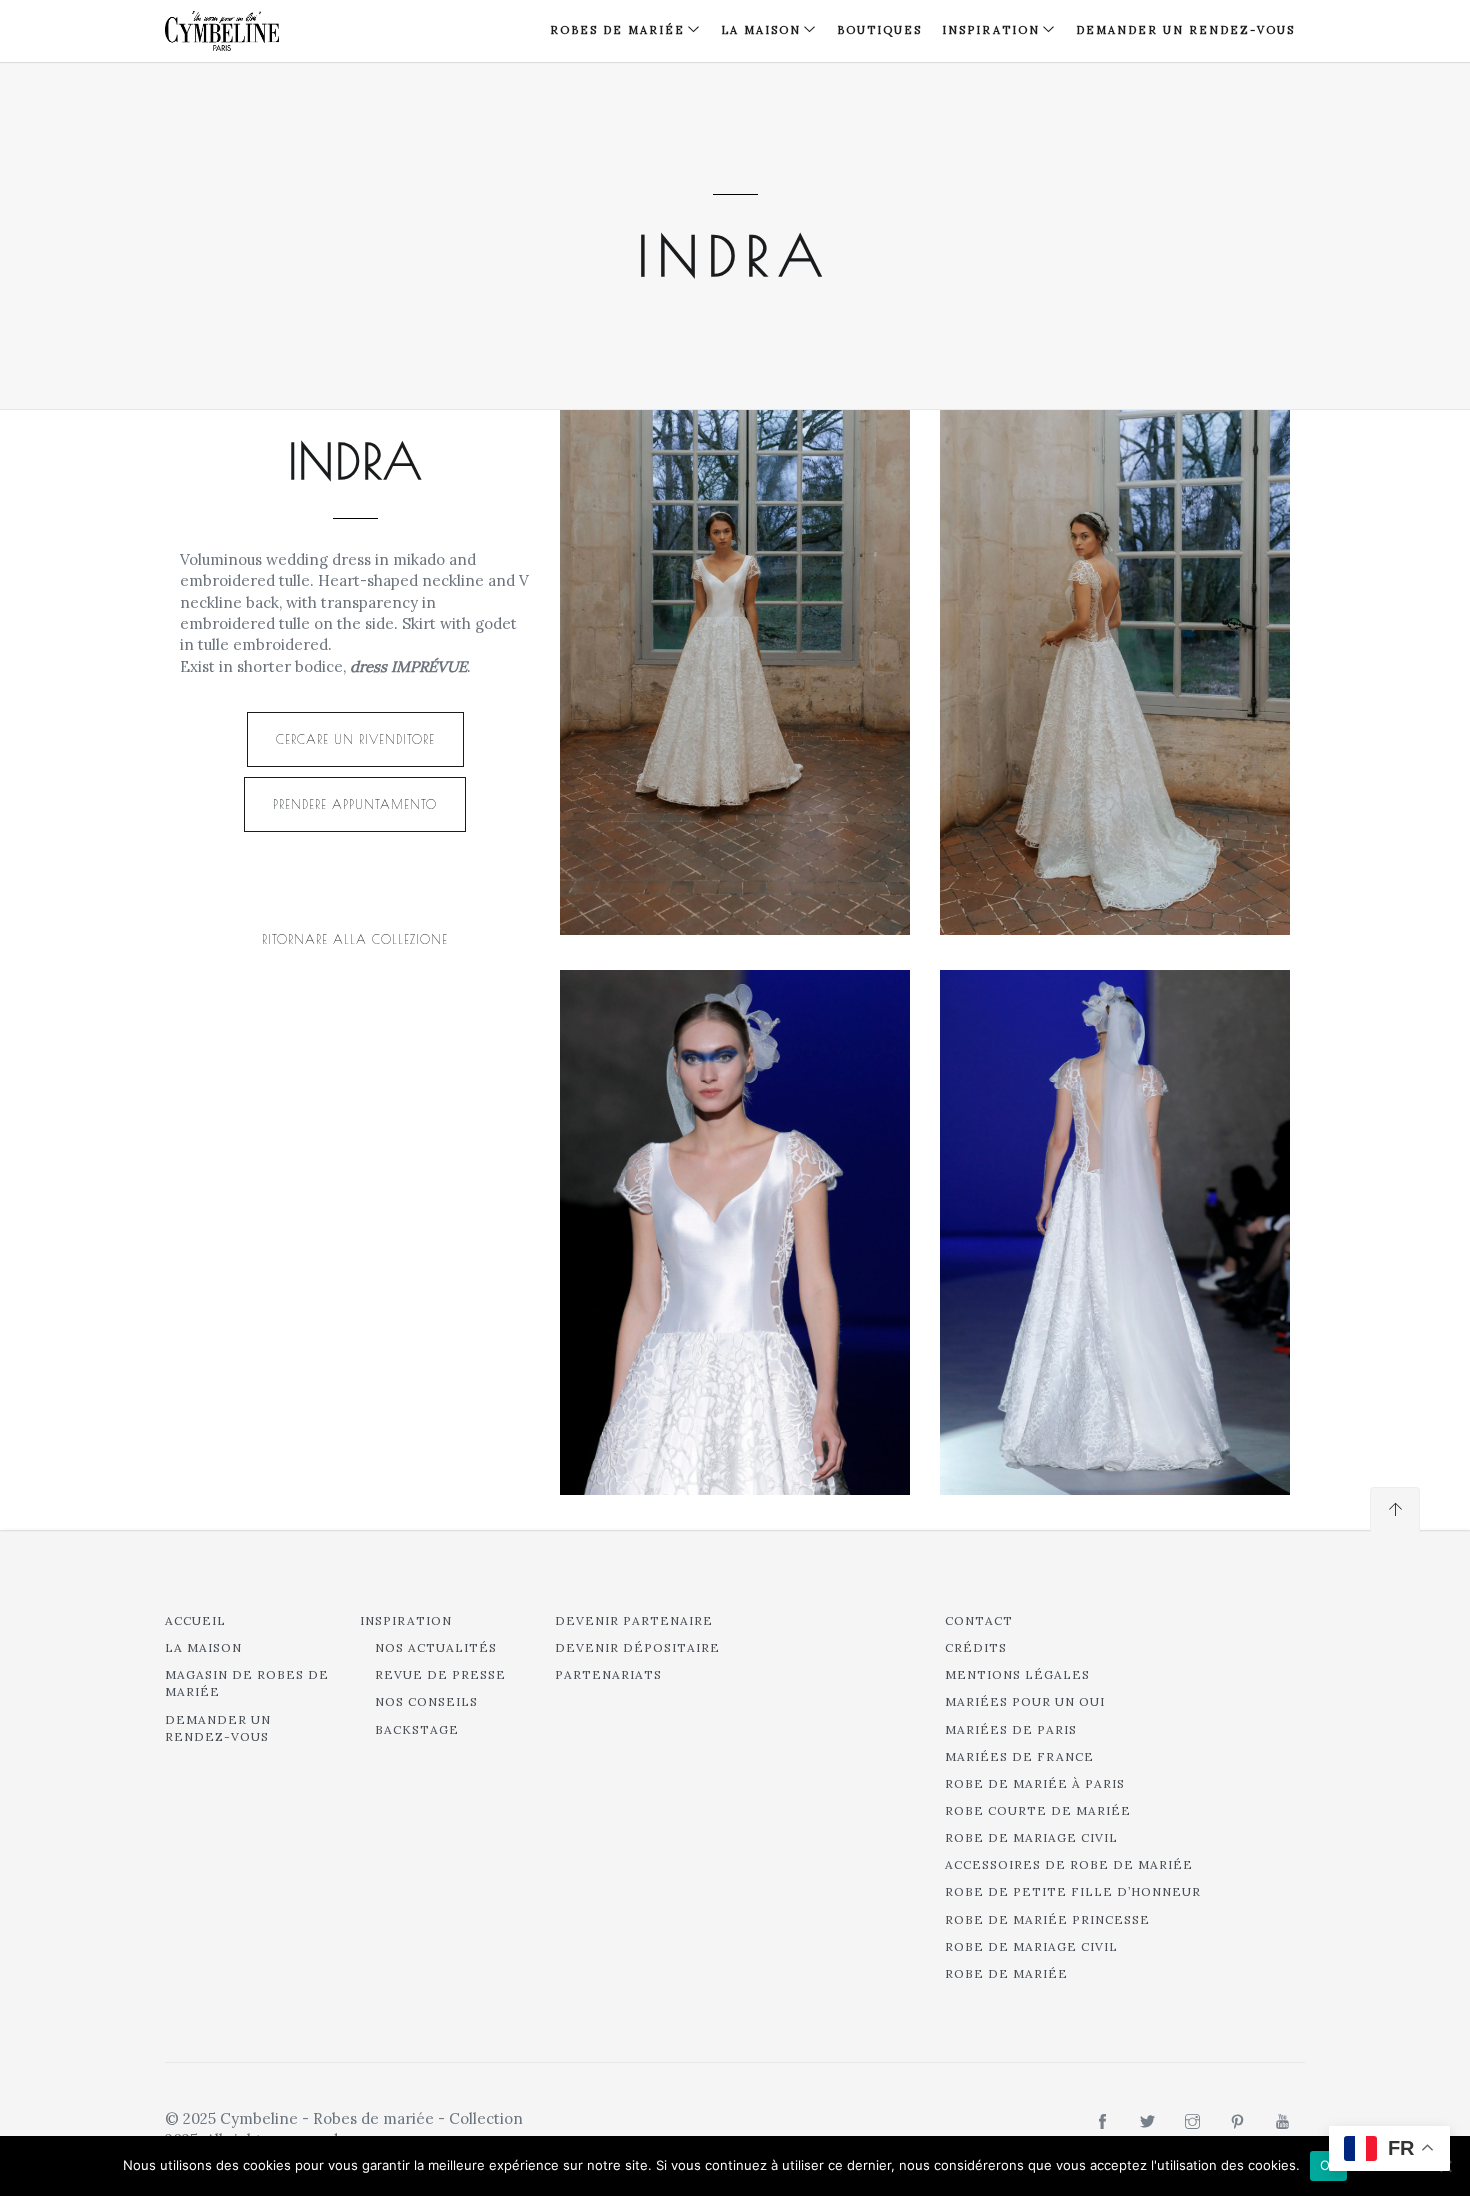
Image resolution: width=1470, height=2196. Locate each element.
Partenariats (608, 1674)
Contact (979, 1620)
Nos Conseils (426, 1701)
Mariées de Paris (1011, 1729)
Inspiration (406, 1620)
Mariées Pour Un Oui (1025, 1701)
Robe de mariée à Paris (1035, 1783)
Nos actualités (436, 1647)
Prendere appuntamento (355, 804)
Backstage (417, 1729)
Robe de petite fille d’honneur (1073, 1891)
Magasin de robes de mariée (247, 1683)
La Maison (761, 30)
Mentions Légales (1017, 1674)
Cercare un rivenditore (355, 739)
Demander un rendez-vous (1185, 30)
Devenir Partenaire (634, 1620)
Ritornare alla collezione (355, 939)
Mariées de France (1019, 1756)
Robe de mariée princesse (1047, 1919)
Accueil (195, 1620)
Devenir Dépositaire (637, 1647)
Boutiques (879, 30)
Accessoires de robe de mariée (1069, 1864)
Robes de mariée (617, 30)
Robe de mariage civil (1031, 1837)
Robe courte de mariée (1038, 1810)
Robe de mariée (1006, 1973)
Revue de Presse (440, 1674)
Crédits (976, 1647)
